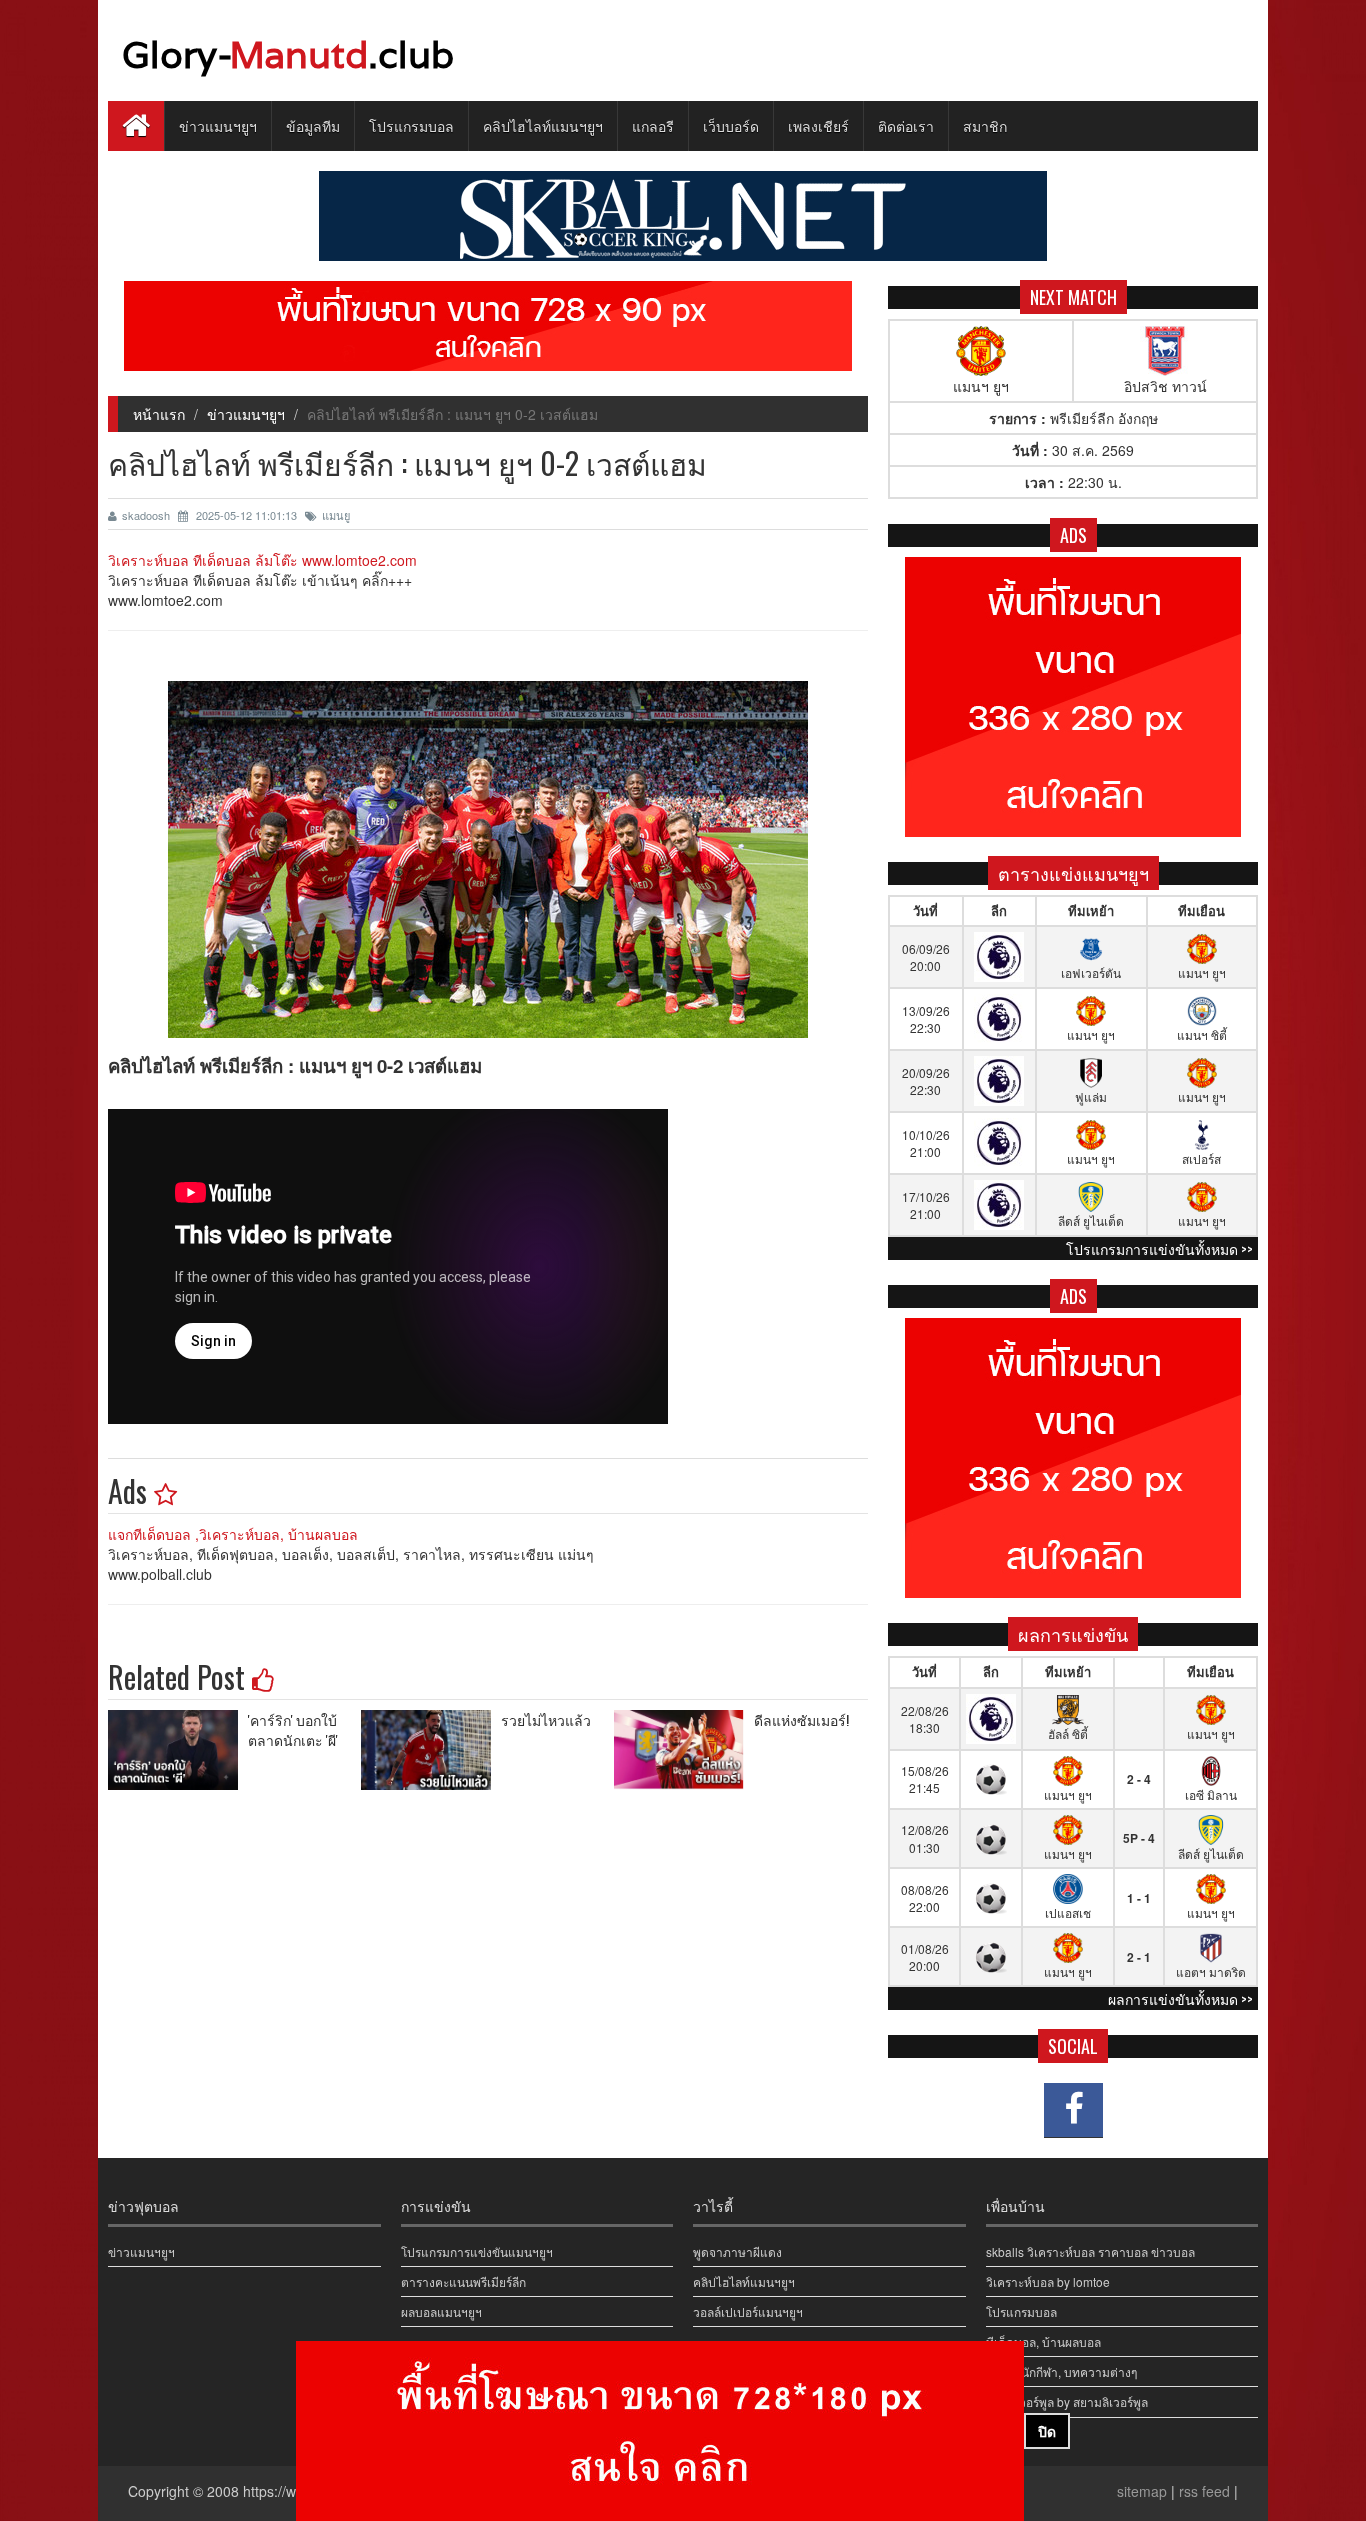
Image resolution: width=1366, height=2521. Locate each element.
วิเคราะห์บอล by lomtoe (1048, 2281)
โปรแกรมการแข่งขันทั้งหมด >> (1159, 1248)
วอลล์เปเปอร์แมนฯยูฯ (748, 2311)
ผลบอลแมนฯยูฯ (441, 2311)
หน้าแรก (159, 414)
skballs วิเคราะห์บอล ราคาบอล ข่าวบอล (1090, 2251)
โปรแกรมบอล (411, 125)
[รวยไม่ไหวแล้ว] (431, 1750)
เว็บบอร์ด (731, 125)
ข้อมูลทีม (313, 125)
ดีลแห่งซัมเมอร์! (801, 1719)
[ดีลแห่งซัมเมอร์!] (684, 1750)
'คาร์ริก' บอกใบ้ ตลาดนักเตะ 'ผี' (293, 1729)
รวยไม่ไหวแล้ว (546, 1719)
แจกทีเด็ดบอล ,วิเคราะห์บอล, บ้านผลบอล (233, 1534)
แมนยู (336, 515)
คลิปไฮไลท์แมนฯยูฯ (543, 125)
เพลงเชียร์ (818, 125)
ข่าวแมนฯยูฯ (218, 125)
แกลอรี (653, 125)
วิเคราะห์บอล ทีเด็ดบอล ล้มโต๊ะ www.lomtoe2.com (262, 560)
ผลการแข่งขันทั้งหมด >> (1180, 1998)
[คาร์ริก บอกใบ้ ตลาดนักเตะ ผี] (178, 1750)
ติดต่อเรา (906, 125)
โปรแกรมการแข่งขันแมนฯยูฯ (477, 2251)
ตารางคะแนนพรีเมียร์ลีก (463, 2281)
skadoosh (147, 515)
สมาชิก (985, 125)
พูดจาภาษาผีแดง (737, 2251)
